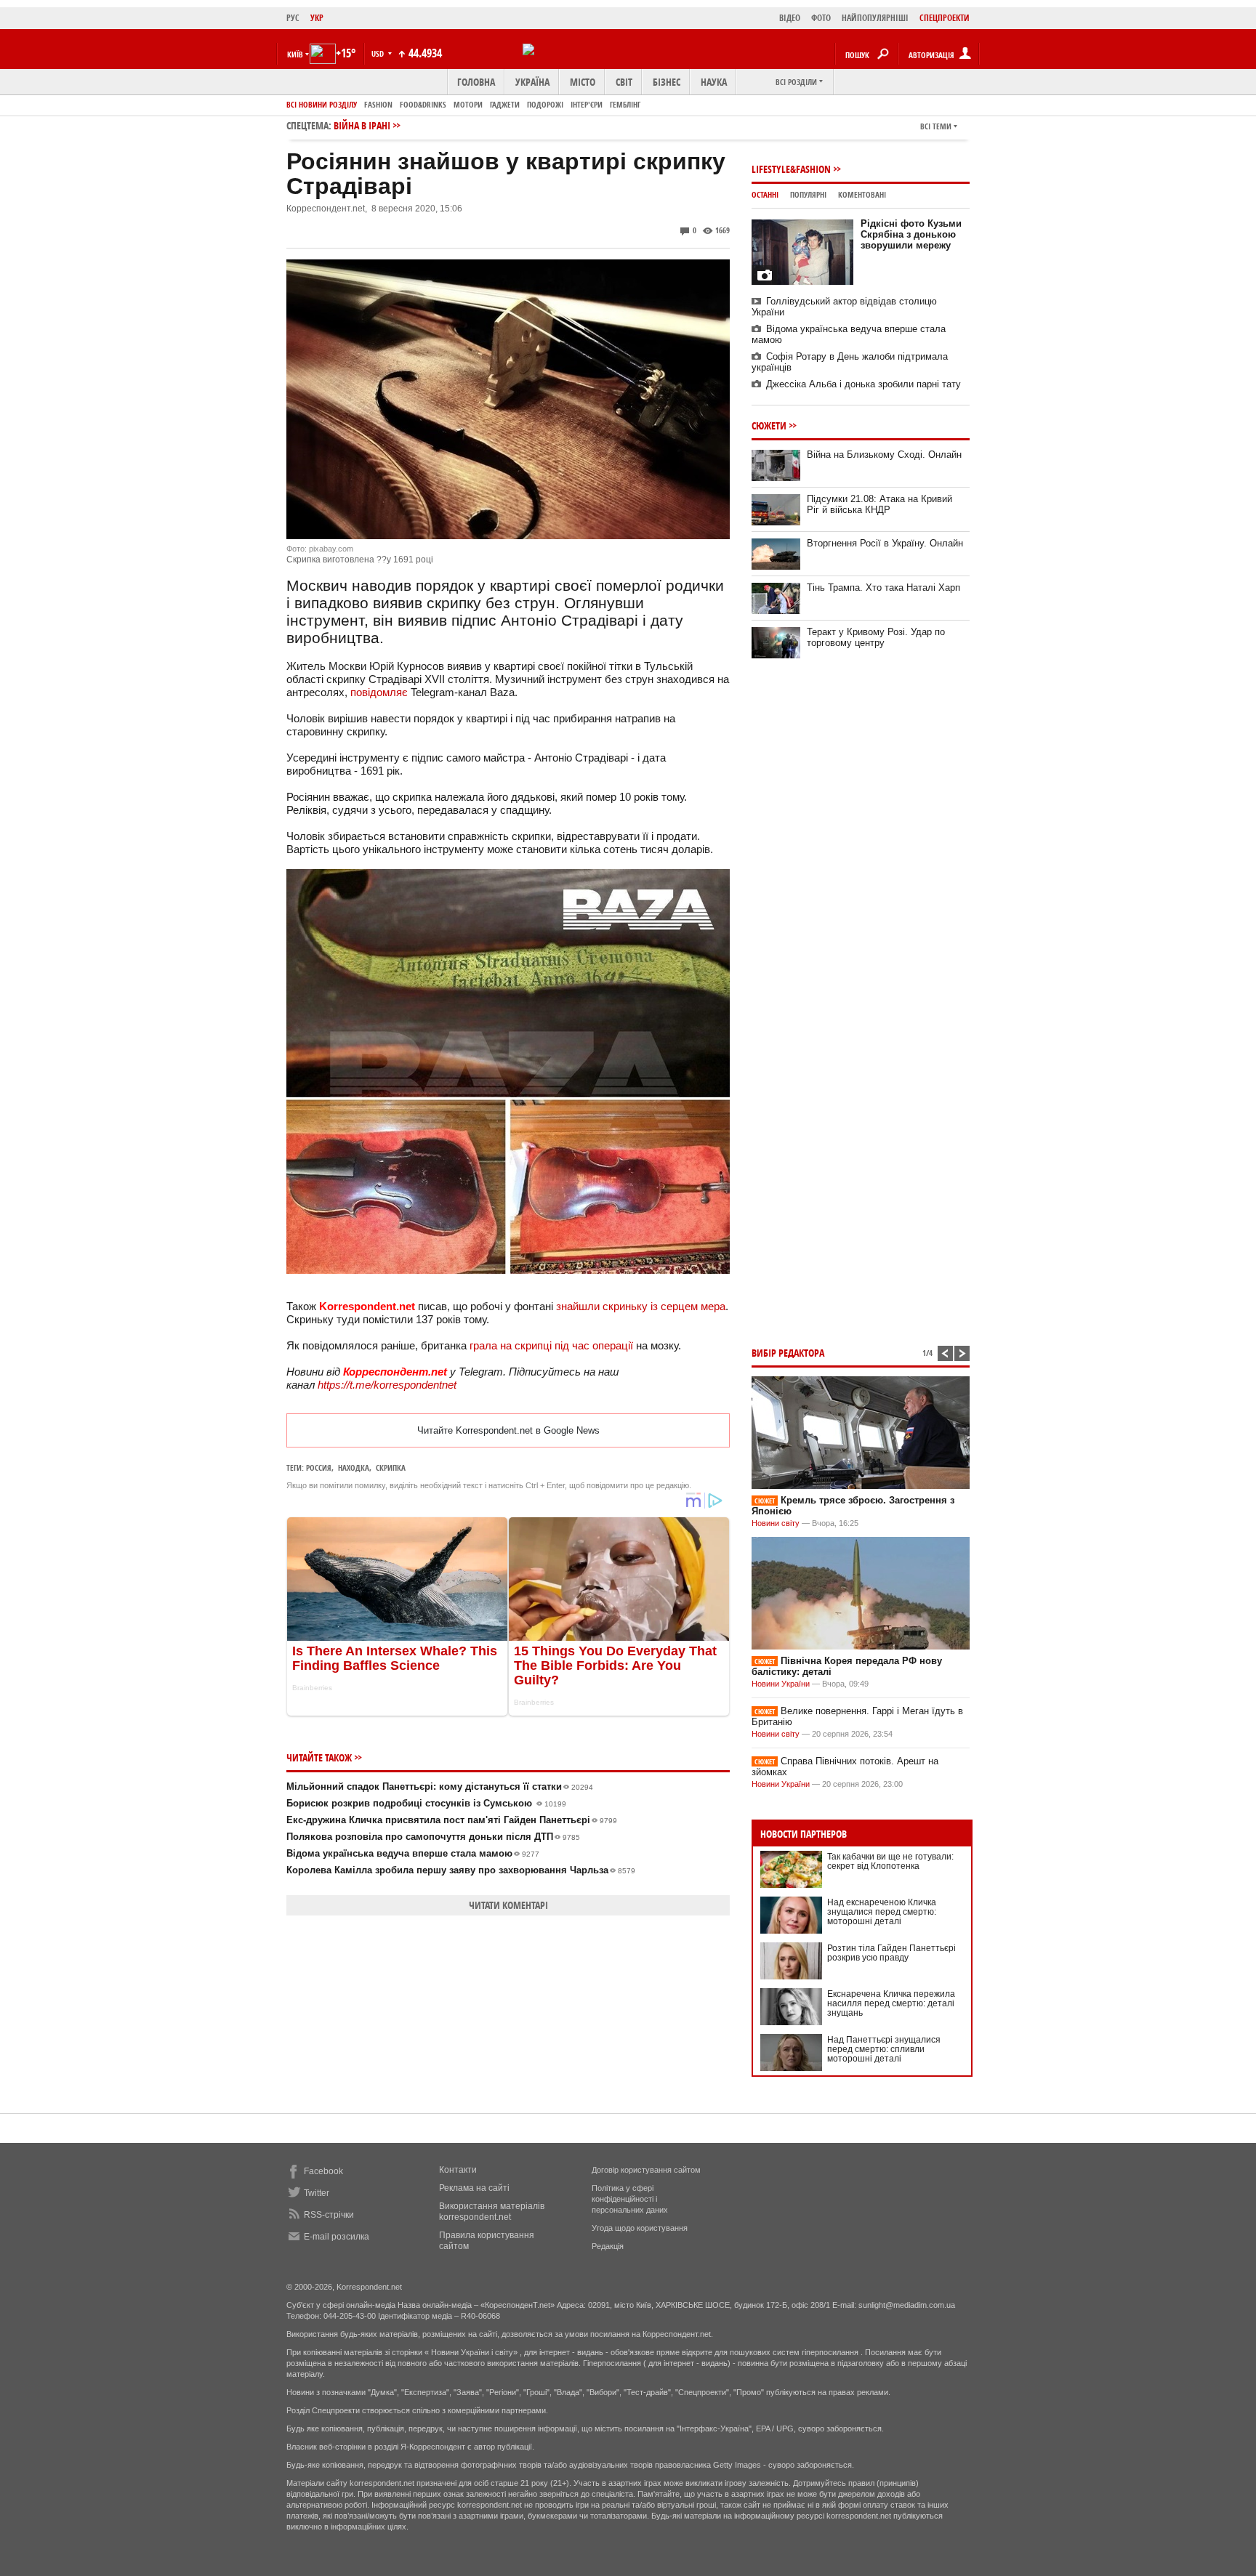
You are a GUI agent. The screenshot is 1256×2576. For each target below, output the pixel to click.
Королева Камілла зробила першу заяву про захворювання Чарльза (461, 1870)
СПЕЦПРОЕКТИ (945, 18)
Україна (532, 82)
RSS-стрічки (329, 2215)
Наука (714, 82)
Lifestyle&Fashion (791, 169)
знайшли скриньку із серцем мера (641, 1306)
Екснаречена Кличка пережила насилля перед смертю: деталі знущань (891, 2003)
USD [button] (379, 53)
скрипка (391, 1467)
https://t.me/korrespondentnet (387, 1385)
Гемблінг (625, 104)
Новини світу (776, 1523)
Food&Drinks (423, 104)
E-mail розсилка (337, 2237)
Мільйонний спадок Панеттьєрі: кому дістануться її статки (440, 1786)
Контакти (458, 2170)
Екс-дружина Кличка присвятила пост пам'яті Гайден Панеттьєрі (452, 1820)
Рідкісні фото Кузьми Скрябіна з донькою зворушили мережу (911, 234)
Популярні (808, 194)
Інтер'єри (587, 104)
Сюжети (769, 425)
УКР (317, 18)
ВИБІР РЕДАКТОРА (788, 1353)
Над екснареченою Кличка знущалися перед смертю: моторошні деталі (882, 1912)
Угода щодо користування (640, 2228)
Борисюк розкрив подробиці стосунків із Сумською (426, 1803)
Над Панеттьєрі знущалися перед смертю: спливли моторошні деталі (884, 2049)
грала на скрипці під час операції (551, 1345)
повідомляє (379, 692)
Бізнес (667, 82)
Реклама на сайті (474, 2188)
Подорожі (545, 104)
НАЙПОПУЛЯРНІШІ (875, 18)
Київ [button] (295, 54)
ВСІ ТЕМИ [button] (936, 126)
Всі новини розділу (322, 104)
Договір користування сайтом (646, 2170)
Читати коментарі (508, 1905)
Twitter (317, 2193)
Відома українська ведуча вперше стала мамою (413, 1853)
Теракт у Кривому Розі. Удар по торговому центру (876, 637)
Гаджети (505, 104)
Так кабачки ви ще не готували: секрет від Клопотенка (890, 1861)
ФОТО (821, 18)
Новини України (781, 1684)
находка (354, 1467)
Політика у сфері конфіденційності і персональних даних (630, 2199)
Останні (765, 194)
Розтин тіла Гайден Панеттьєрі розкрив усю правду (891, 1953)
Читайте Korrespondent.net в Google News (508, 1430)
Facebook (323, 2171)
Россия (319, 1467)
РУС (293, 18)
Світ (624, 82)
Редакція (608, 2246)
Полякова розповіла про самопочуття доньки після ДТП (433, 1837)
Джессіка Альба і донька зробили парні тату (863, 384)
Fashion (378, 104)
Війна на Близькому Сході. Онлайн (884, 455)
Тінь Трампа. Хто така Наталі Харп (883, 588)
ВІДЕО (790, 18)
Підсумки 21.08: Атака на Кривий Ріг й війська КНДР (879, 504)
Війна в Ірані (362, 125)
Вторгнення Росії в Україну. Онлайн (885, 543)
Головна (476, 82)
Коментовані (862, 194)
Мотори (468, 104)
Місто (583, 82)
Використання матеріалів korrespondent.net (492, 2212)
